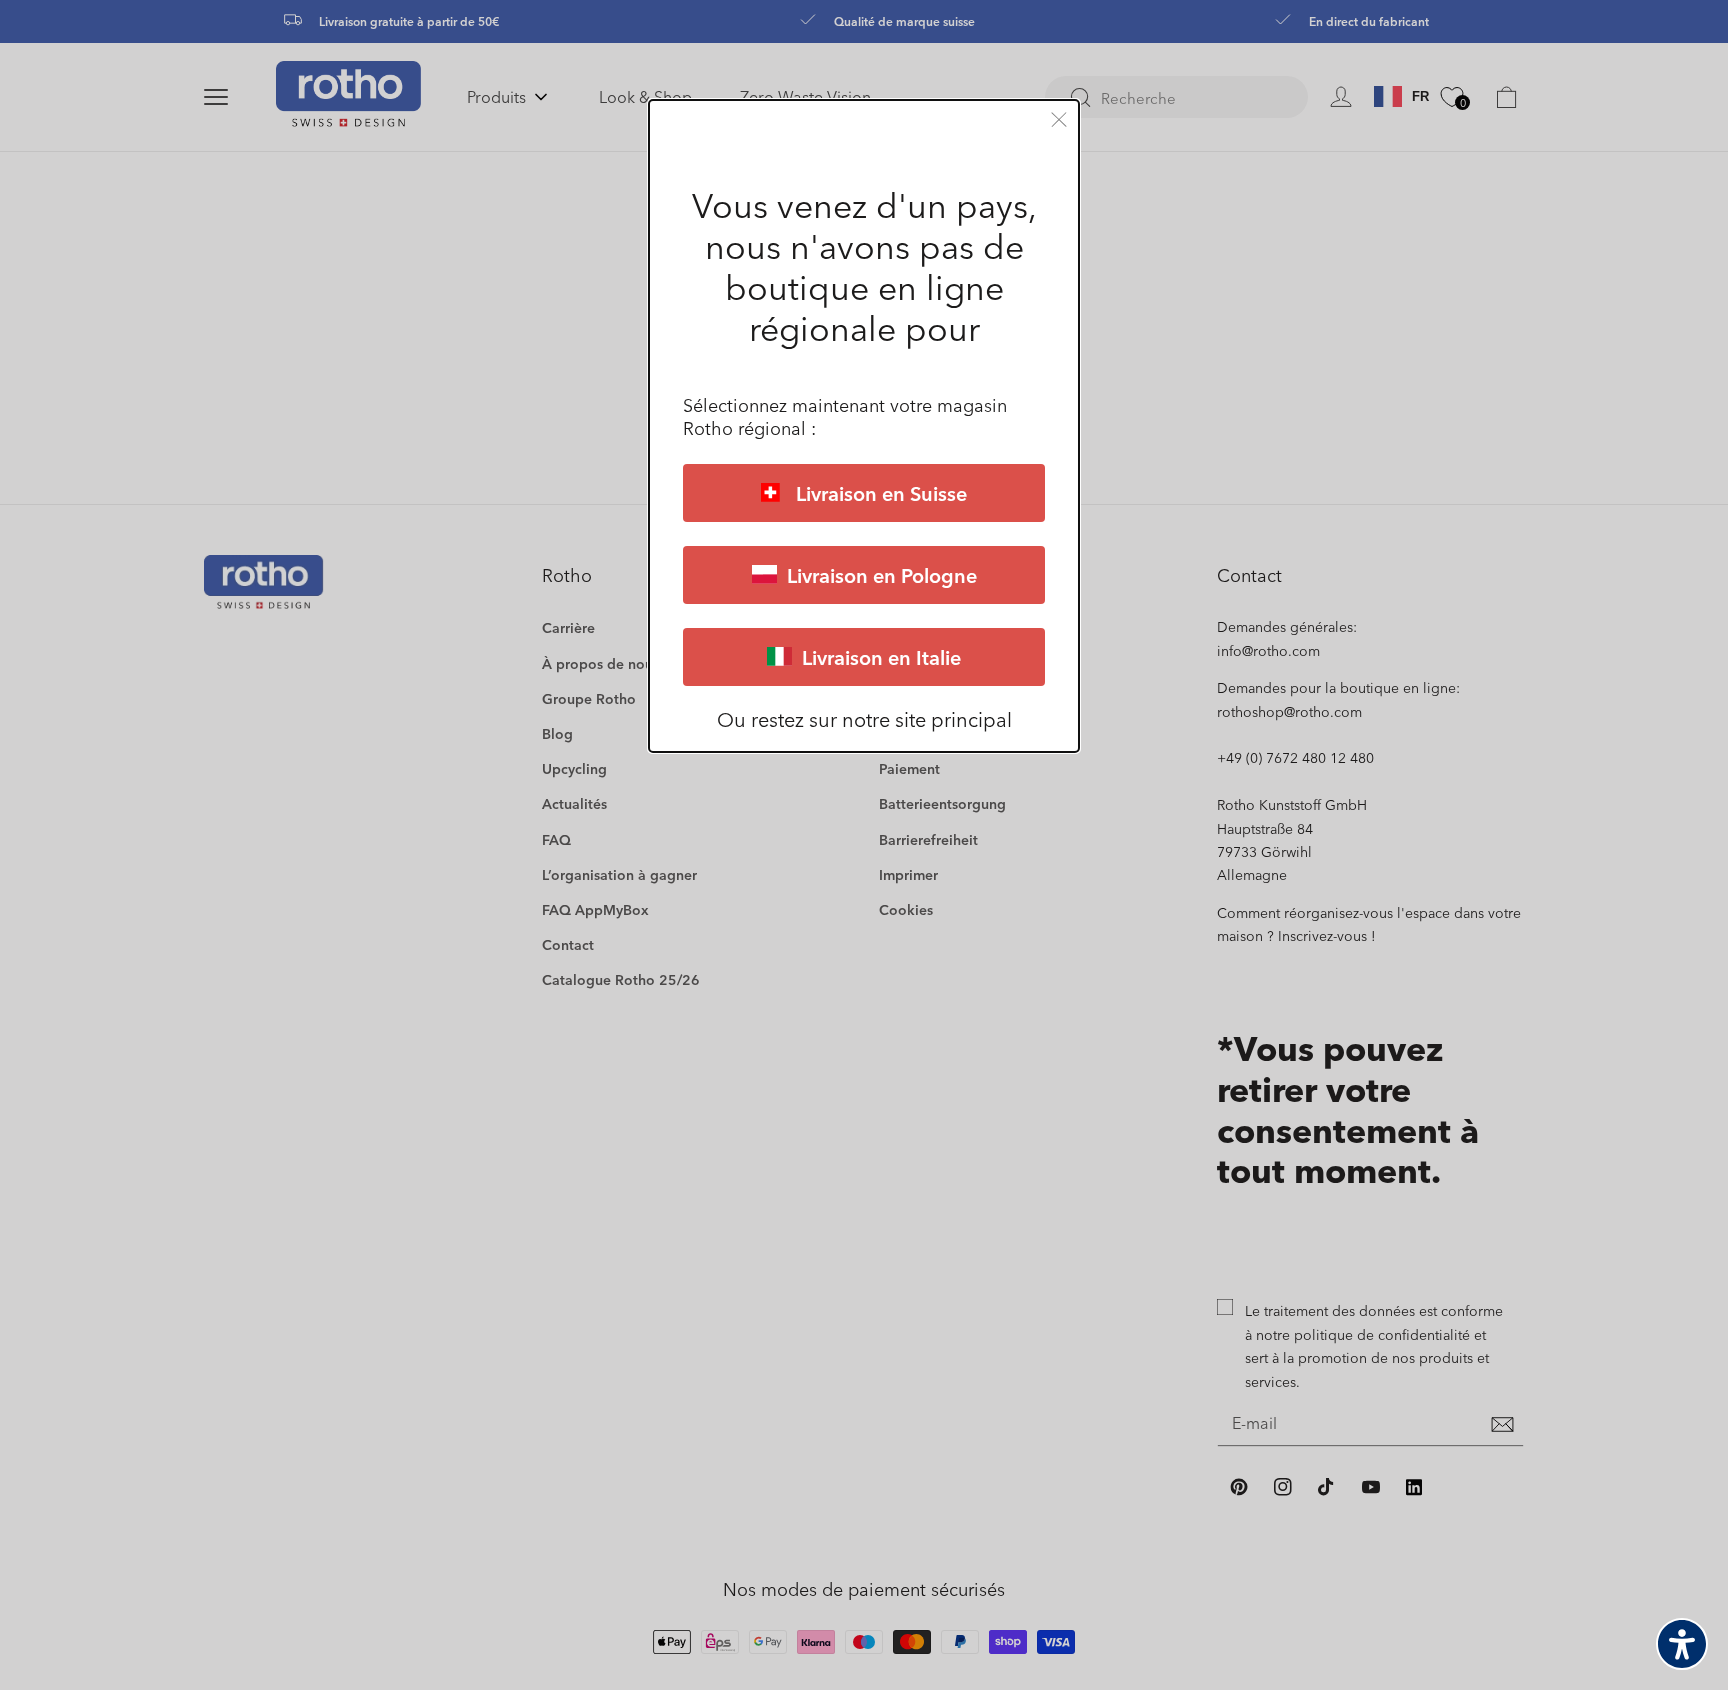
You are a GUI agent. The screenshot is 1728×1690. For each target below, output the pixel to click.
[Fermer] (1059, 119)
